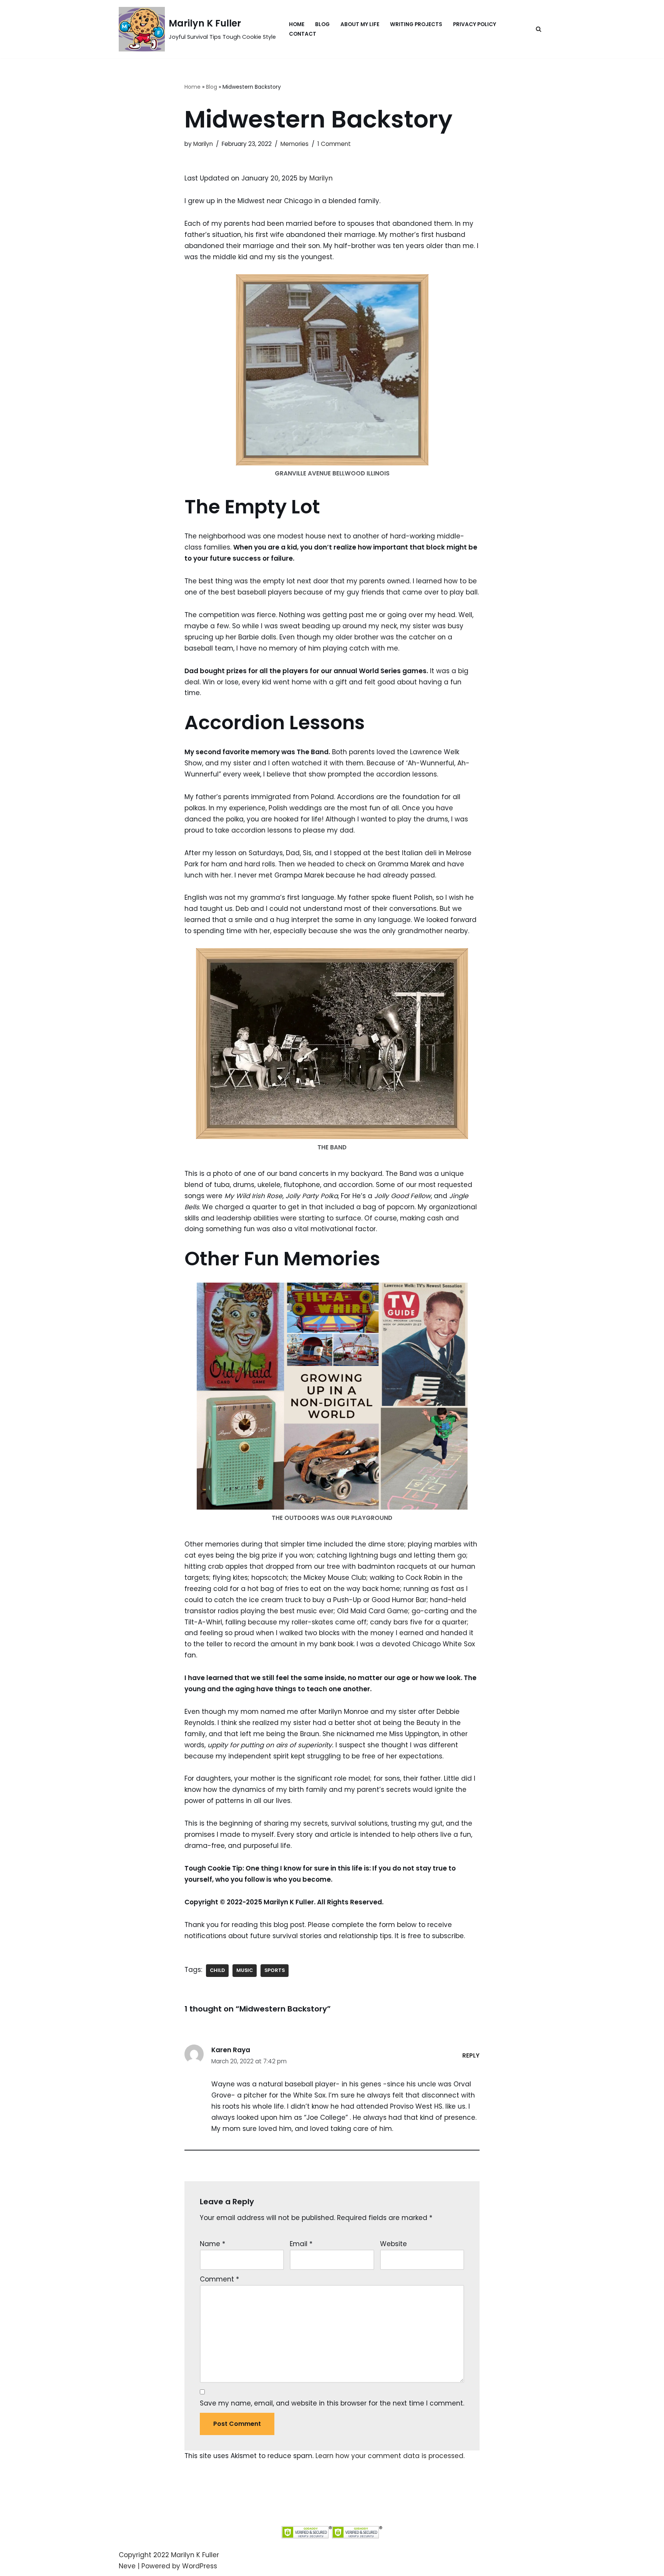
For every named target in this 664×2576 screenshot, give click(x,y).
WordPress (200, 2566)
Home (297, 24)
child (217, 1970)
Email (301, 2244)
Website (393, 2244)
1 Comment (334, 144)
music (245, 1970)
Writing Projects (416, 24)
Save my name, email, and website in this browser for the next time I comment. (332, 2403)
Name (212, 2244)
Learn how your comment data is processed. (390, 2456)
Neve (127, 2566)
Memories (295, 144)
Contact (303, 34)
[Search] (539, 29)
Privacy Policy (475, 24)
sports (275, 1970)
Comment (219, 2279)
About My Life (360, 24)
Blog (322, 24)
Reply (471, 2055)
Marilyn (203, 144)
